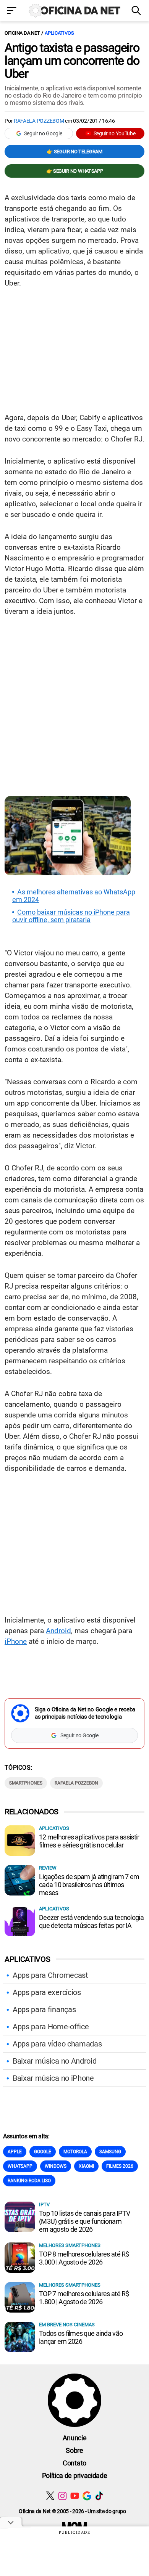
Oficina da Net (22, 33)
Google (43, 2152)
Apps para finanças (44, 2009)
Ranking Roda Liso (29, 2181)
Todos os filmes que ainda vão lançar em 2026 (81, 2337)
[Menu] (12, 11)
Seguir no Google (43, 133)
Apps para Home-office (51, 2027)
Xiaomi (86, 2166)
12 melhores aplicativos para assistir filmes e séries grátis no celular (89, 1841)
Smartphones (26, 1783)
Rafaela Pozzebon (76, 1783)
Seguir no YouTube (115, 133)
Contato (74, 2463)
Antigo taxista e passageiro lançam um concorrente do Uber (72, 61)
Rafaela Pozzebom (39, 121)
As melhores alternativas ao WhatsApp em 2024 (74, 896)
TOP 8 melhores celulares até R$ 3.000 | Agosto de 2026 (84, 2258)
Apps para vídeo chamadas (57, 2044)
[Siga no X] (50, 2496)
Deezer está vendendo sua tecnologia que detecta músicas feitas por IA (91, 1921)
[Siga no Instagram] (62, 2496)
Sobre (74, 2450)
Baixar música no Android (54, 2061)
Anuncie (75, 2438)
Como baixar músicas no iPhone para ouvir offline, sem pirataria (71, 916)
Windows (56, 2166)
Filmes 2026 (120, 2166)
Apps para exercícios (47, 1992)
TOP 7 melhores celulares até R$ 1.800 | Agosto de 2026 (84, 2298)
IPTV (44, 2204)
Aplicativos (59, 33)
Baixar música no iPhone (53, 2078)
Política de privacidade (75, 2476)
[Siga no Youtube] (75, 2496)
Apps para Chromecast (50, 1975)
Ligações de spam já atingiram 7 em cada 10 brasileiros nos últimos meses (89, 1885)
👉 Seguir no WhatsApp (75, 171)
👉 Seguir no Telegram (74, 152)
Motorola (75, 2152)
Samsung (110, 2152)
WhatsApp (20, 2166)
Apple (15, 2152)
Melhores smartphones (70, 2245)
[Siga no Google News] (87, 2496)
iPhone (16, 1641)
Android (58, 1631)
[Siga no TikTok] (99, 2496)
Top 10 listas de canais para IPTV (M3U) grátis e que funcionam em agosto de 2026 (84, 2221)
